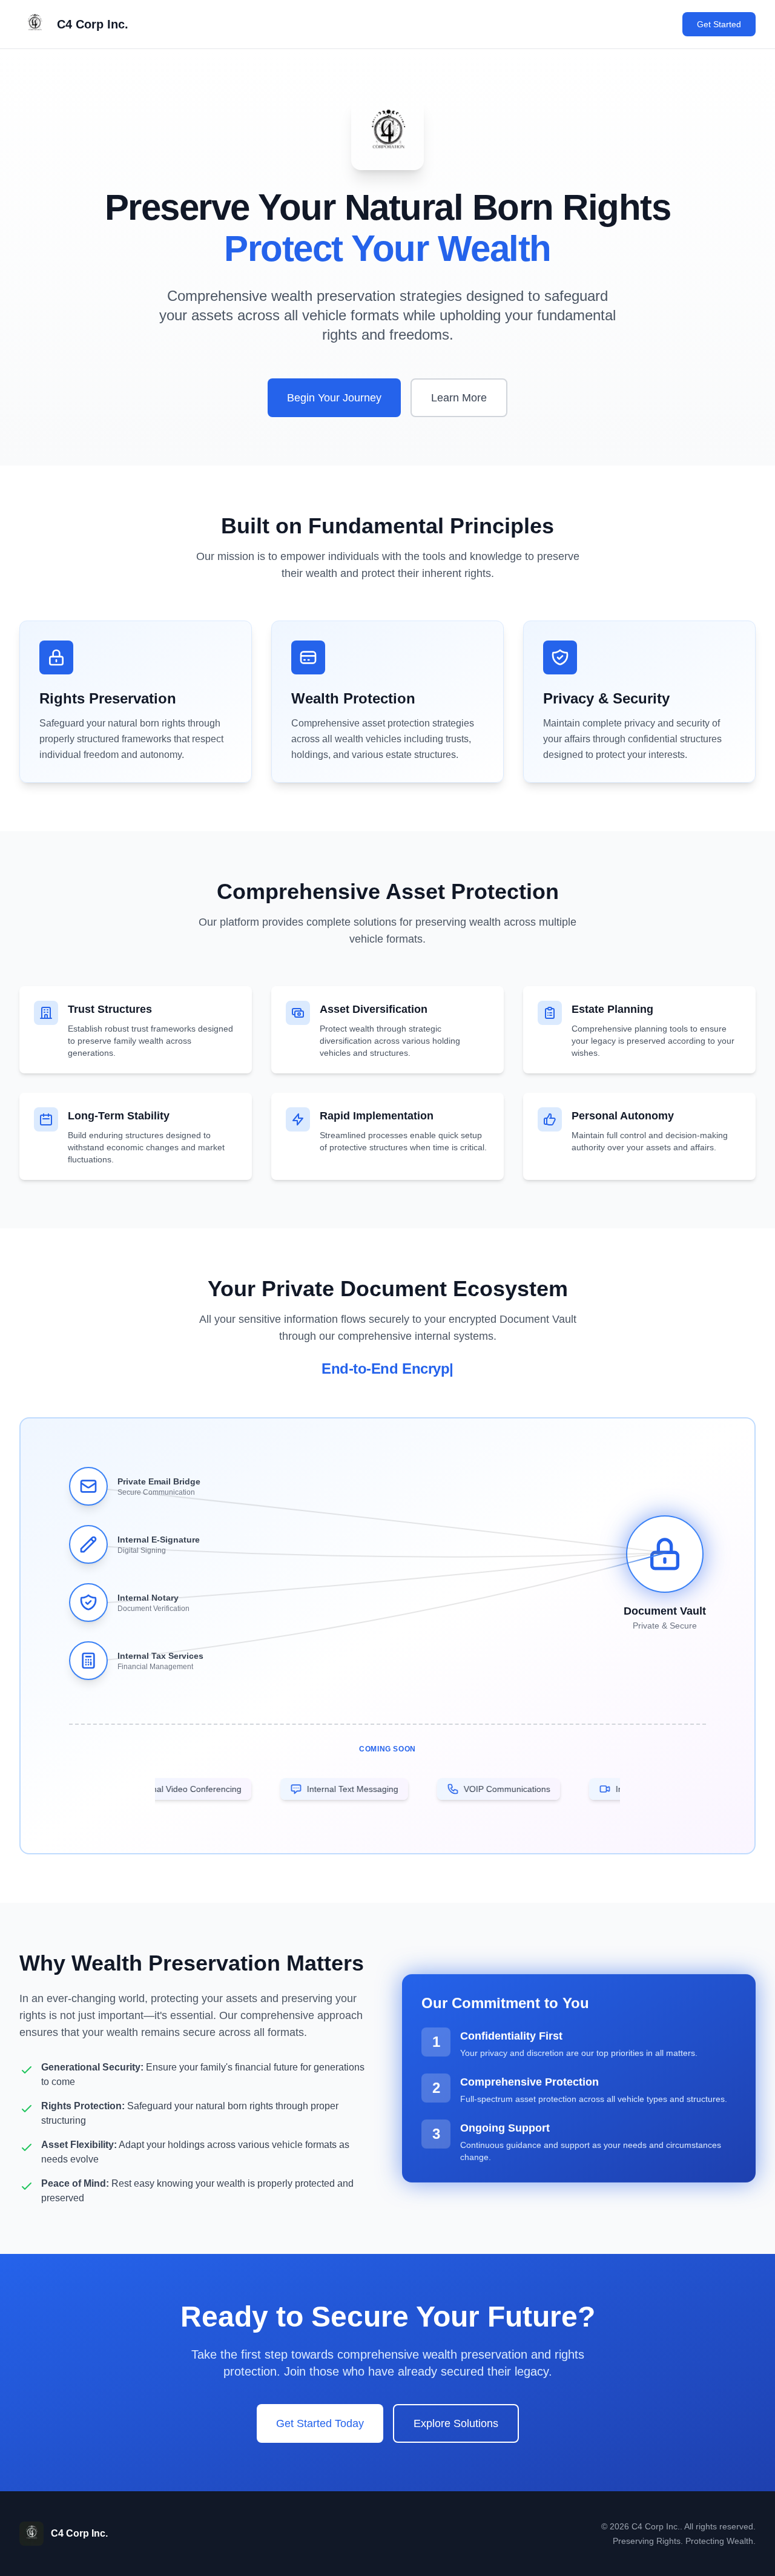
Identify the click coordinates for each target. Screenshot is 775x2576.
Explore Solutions (456, 2423)
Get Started (719, 24)
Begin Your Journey (334, 398)
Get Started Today (320, 2423)
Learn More (459, 398)
